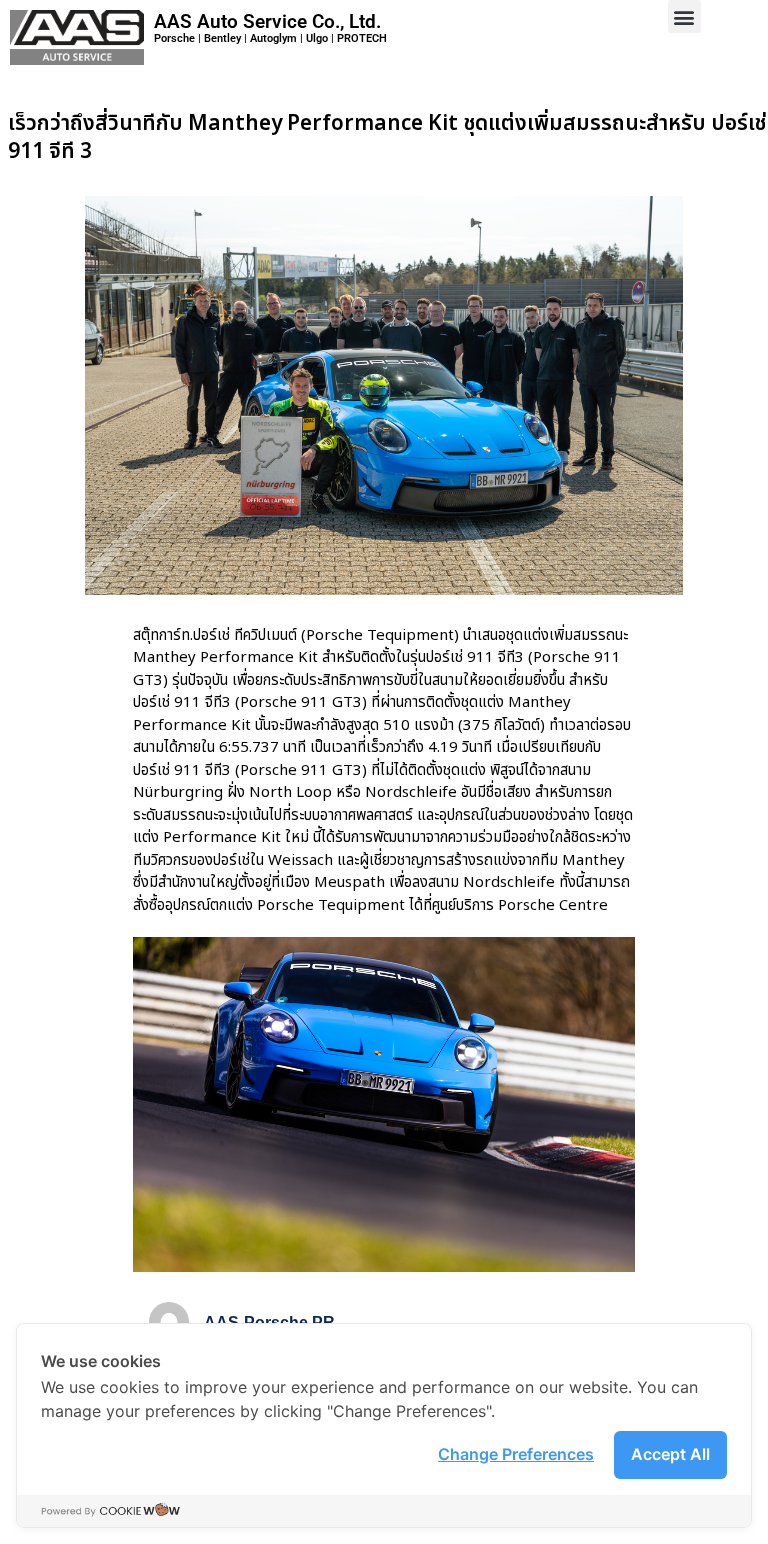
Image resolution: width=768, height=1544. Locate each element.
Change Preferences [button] (516, 1454)
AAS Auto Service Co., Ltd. (267, 21)
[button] (684, 16)
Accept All (670, 1454)
